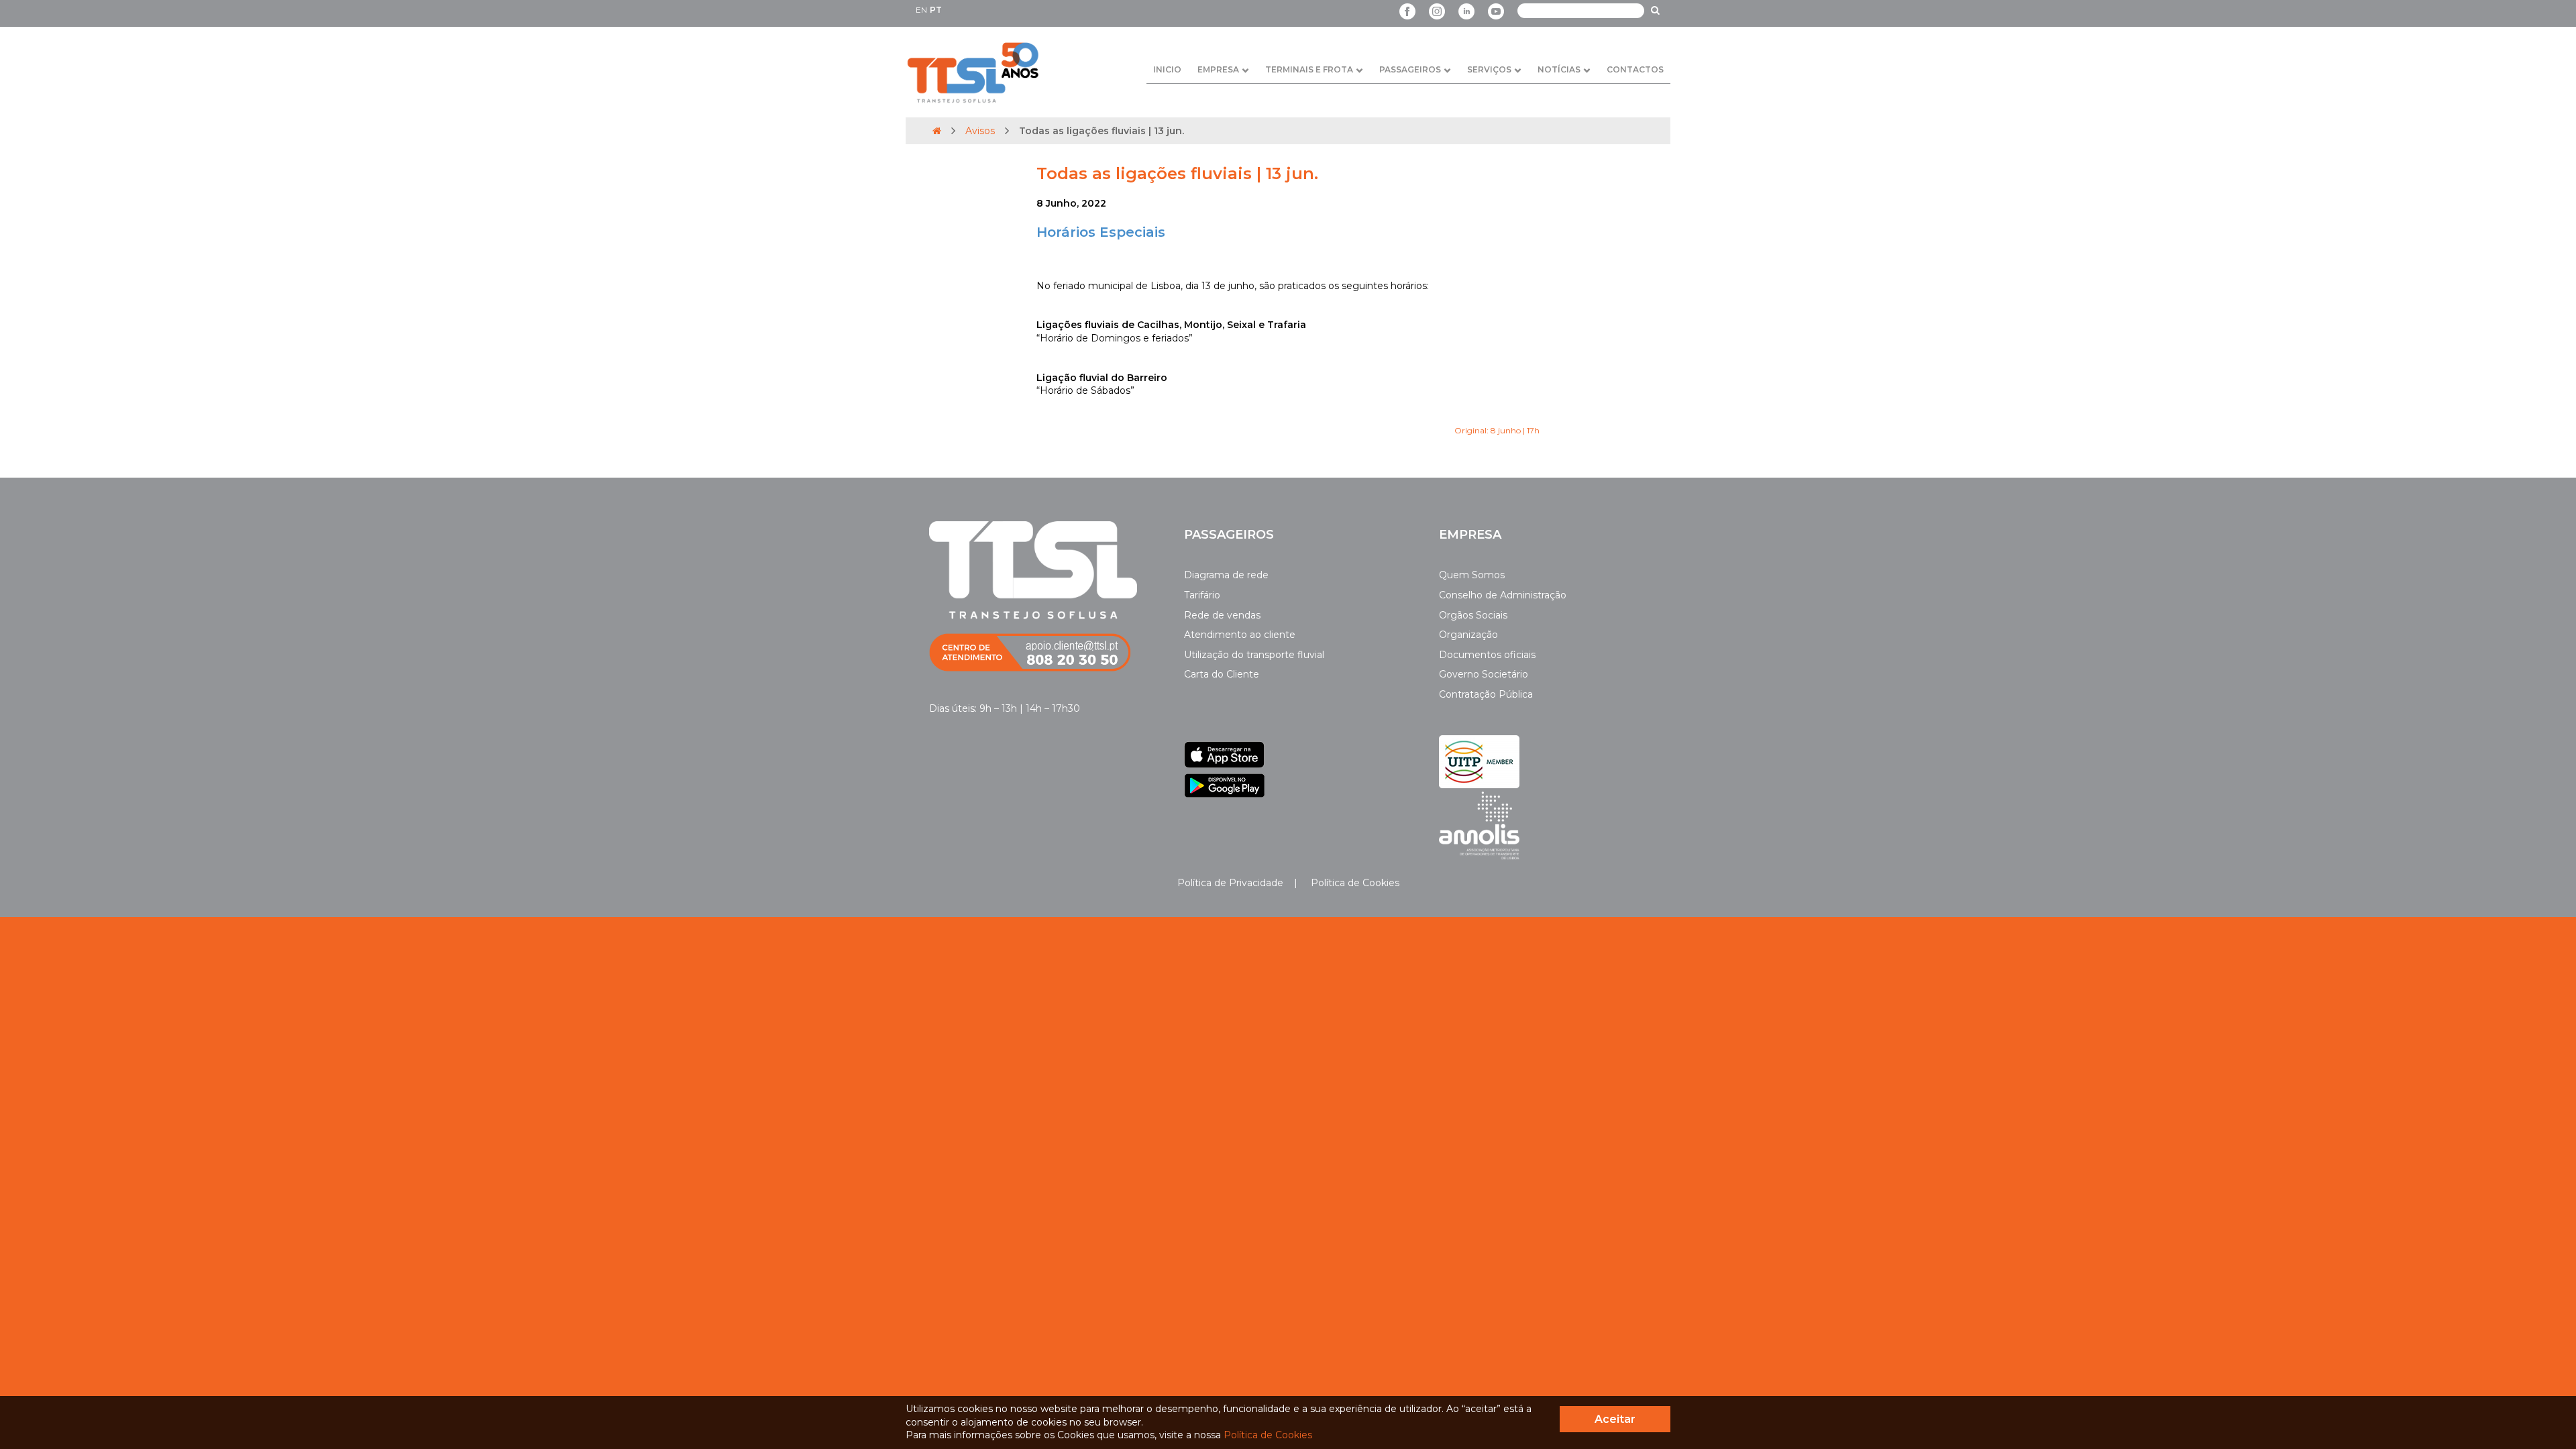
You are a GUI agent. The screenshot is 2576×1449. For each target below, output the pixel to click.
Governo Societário (1484, 674)
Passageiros (1410, 69)
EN (921, 10)
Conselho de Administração (1503, 595)
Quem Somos (1472, 575)
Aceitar (1615, 1419)
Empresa (1218, 69)
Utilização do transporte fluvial (1254, 655)
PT (936, 10)
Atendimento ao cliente (1240, 635)
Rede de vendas (1222, 615)
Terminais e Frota (1309, 69)
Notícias (1559, 69)
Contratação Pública (1486, 694)
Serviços (1489, 69)
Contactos (1635, 69)
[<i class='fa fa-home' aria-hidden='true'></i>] (937, 131)
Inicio (1167, 69)
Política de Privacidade (1230, 883)
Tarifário (1202, 595)
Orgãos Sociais (1473, 615)
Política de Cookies (1354, 883)
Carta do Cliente (1222, 674)
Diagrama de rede (1226, 575)
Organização (1468, 635)
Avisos (980, 131)
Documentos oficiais (1487, 655)
